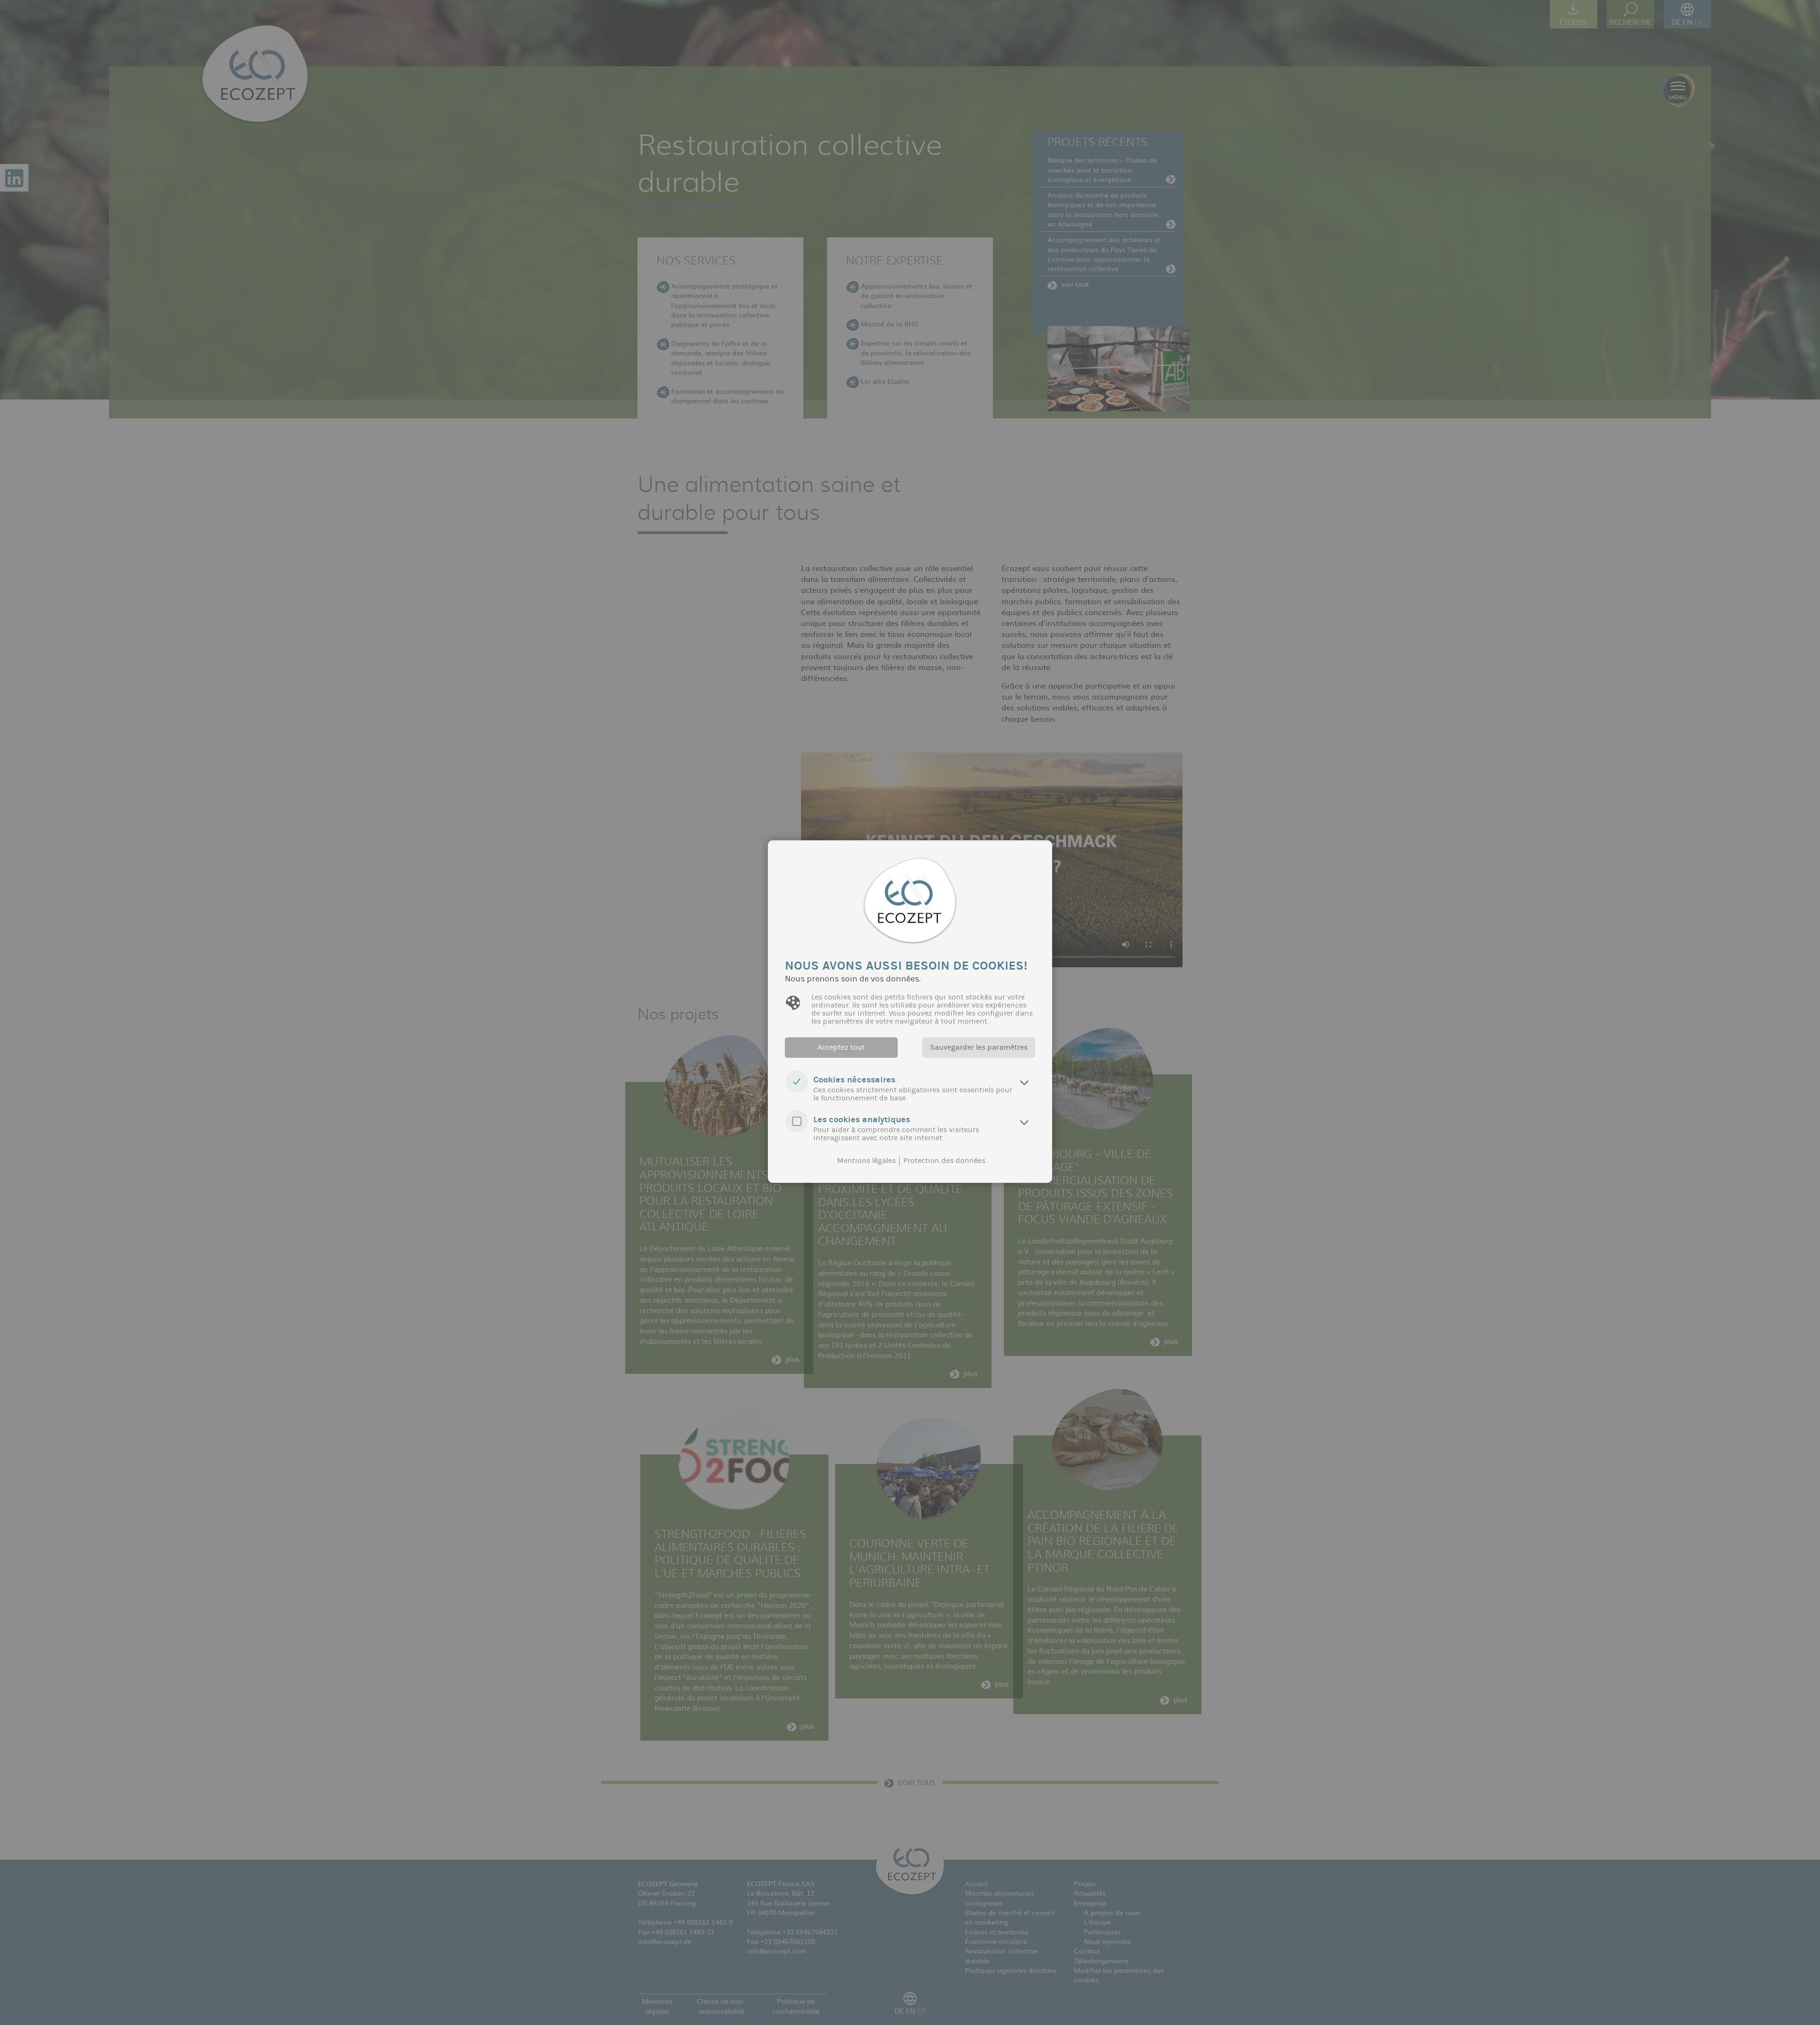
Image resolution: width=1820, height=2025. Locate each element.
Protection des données (944, 1161)
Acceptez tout (841, 1047)
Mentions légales (866, 1161)
